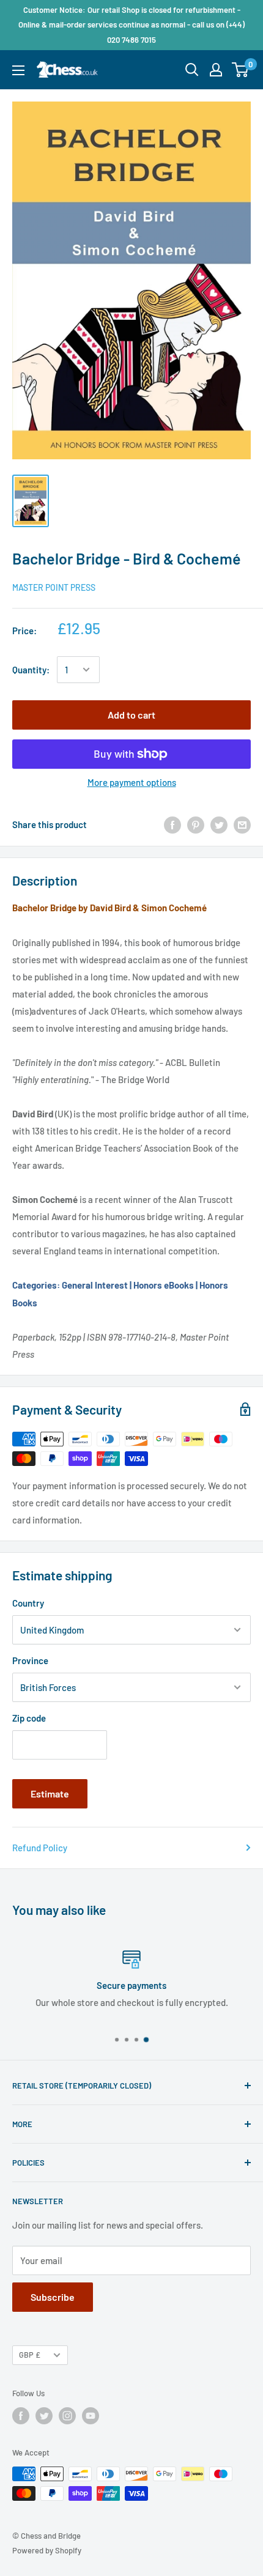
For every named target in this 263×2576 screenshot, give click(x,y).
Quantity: (31, 670)
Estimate (50, 1793)
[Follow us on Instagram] (67, 2416)
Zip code (29, 1718)
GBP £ (30, 2355)
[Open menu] (18, 70)
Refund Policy (40, 1848)
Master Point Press (54, 587)
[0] (241, 70)
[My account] (216, 70)
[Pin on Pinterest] (196, 824)
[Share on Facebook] (172, 824)
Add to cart (131, 715)
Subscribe (53, 2297)
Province (30, 1660)
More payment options (132, 782)
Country (28, 1603)
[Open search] (192, 70)
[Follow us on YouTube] (91, 2416)
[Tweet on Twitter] (219, 824)
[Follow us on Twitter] (44, 2416)
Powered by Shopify (47, 2550)
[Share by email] (242, 824)
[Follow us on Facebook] (21, 2416)
